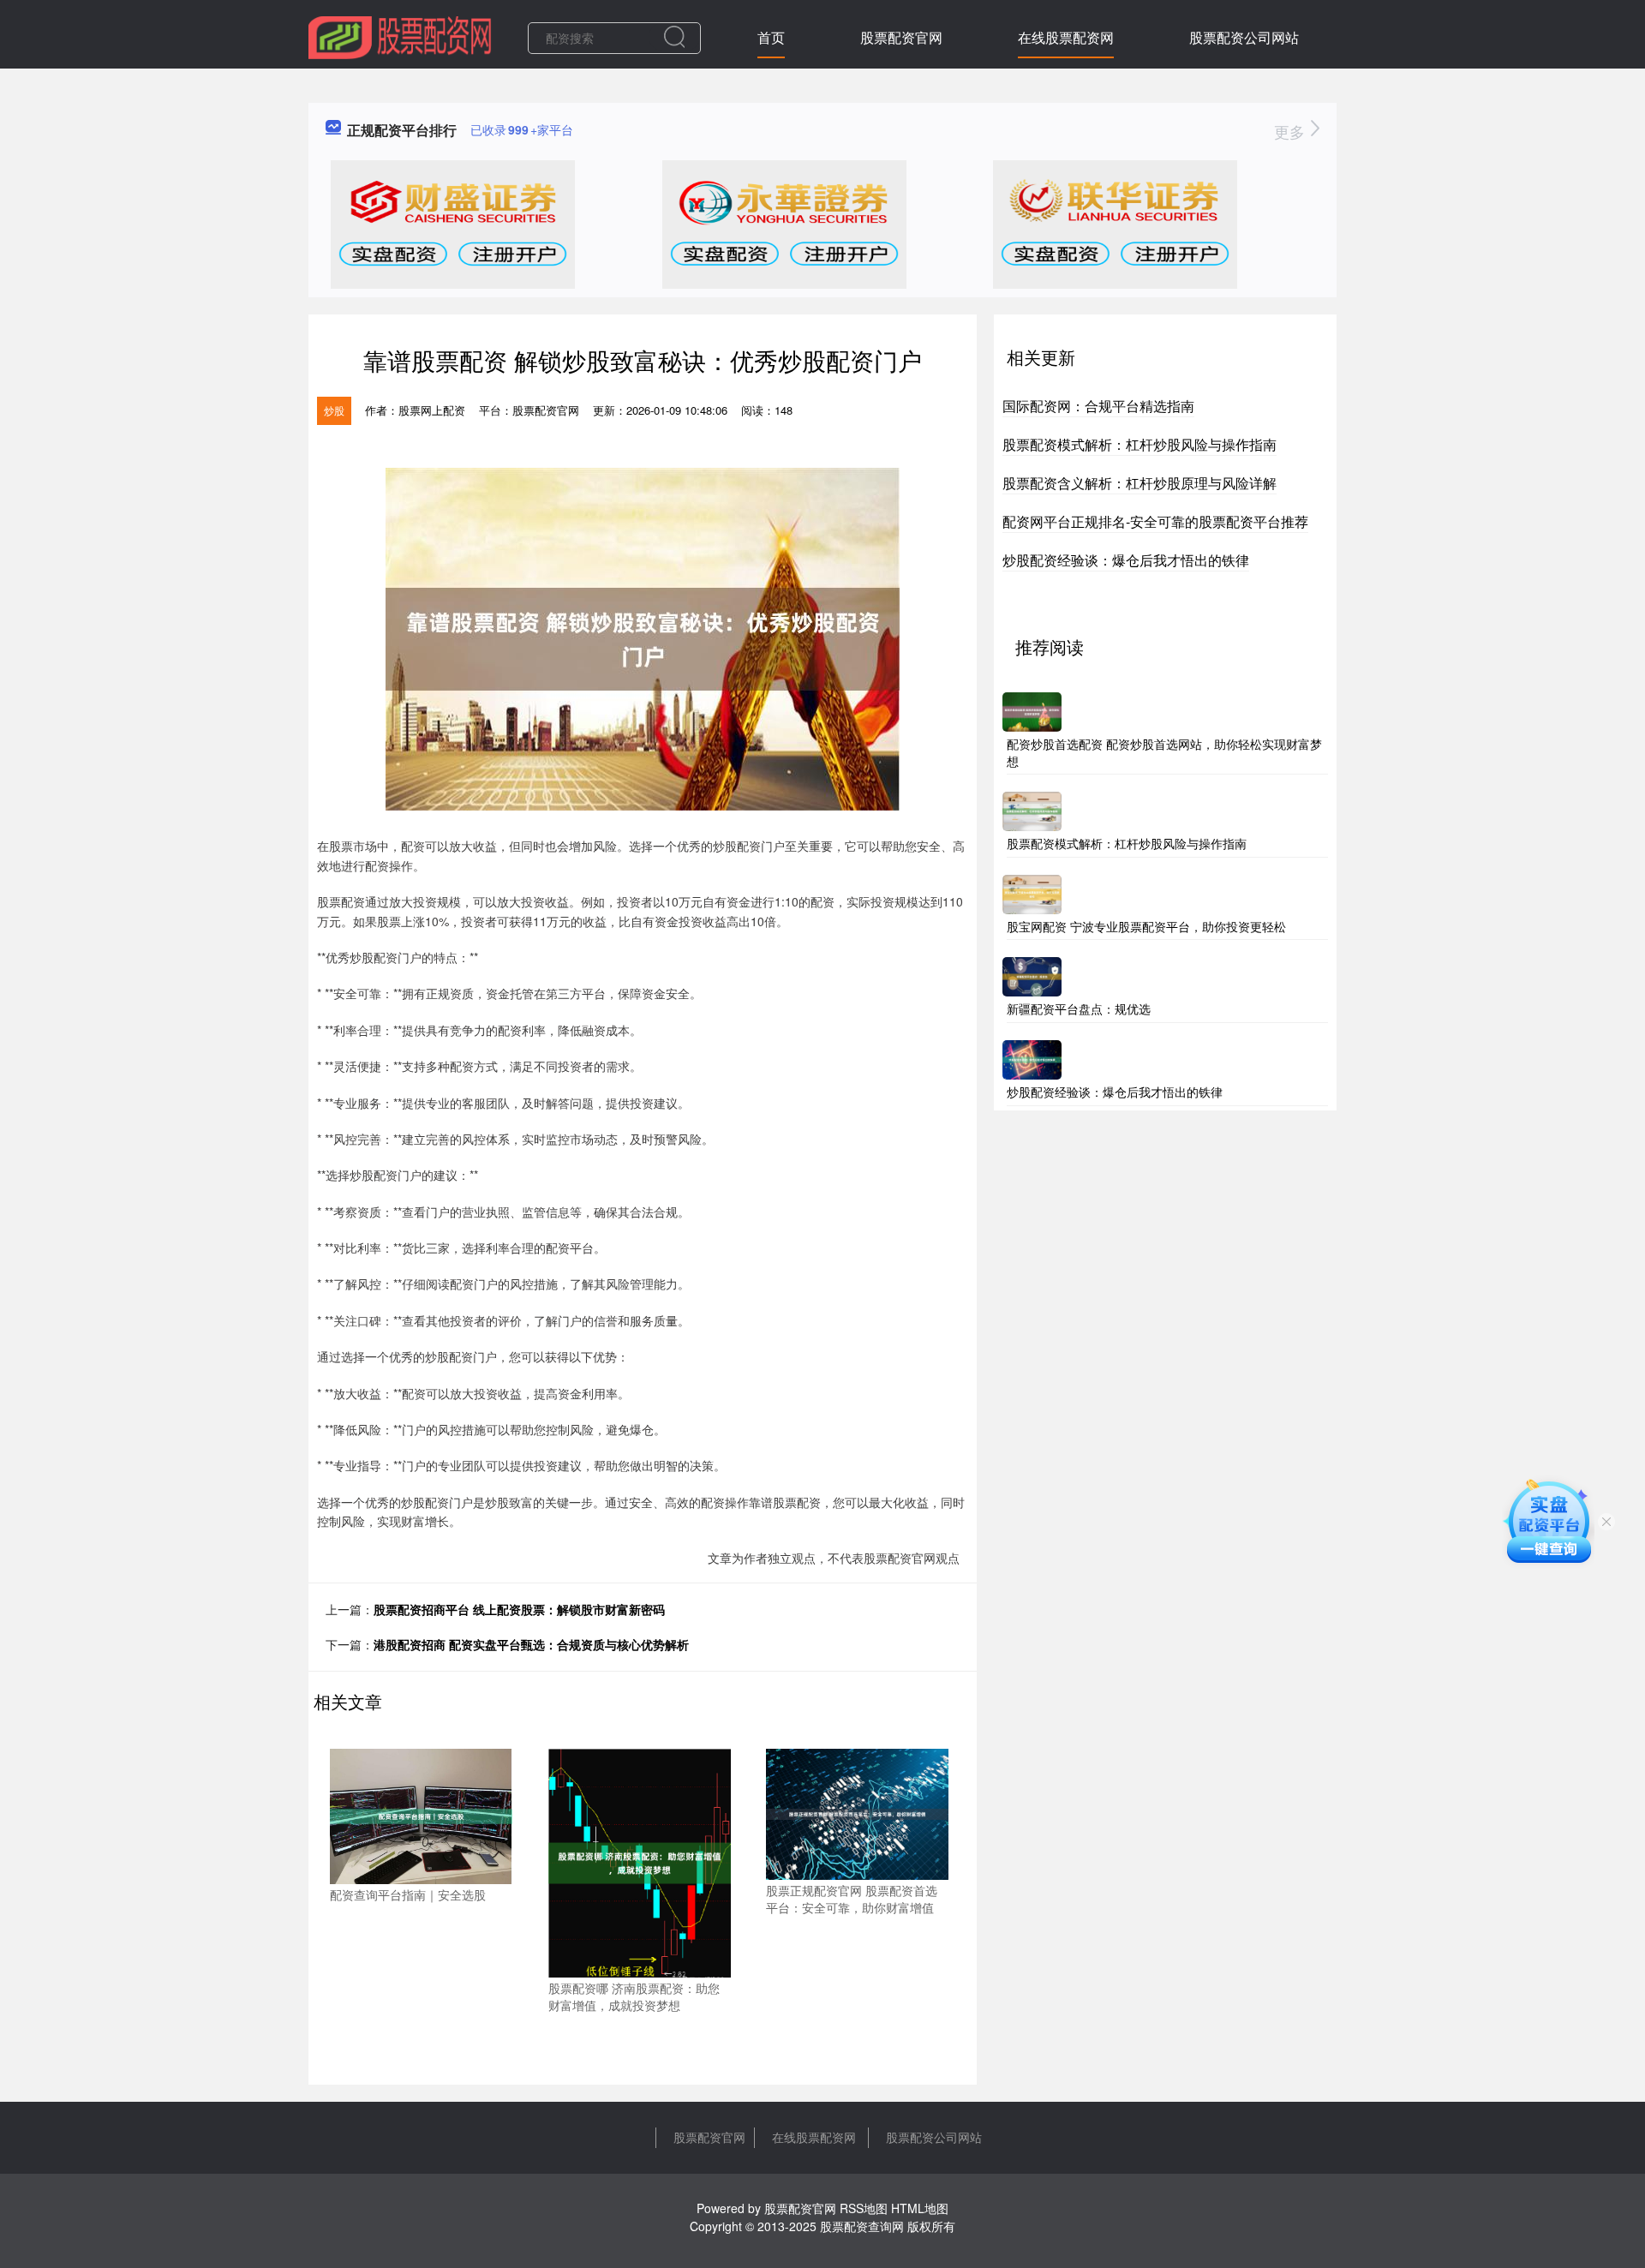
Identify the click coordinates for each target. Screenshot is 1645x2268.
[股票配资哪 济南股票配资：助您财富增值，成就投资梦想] (640, 1861)
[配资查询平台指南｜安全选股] (421, 1815)
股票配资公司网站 (1244, 37)
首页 (771, 37)
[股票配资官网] (400, 36)
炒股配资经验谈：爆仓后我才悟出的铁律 (1126, 560)
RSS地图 (864, 2208)
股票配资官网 (901, 37)
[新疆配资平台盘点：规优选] (1032, 975)
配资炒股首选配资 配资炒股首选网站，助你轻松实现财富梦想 (1164, 752)
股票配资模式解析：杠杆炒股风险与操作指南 (1140, 444)
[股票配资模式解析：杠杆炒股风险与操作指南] (1032, 810)
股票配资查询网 (862, 2226)
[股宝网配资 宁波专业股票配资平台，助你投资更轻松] (1032, 892)
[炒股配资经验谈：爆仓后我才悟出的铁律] (1032, 1058)
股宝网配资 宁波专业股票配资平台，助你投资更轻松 (1146, 926)
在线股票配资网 (1066, 37)
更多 (1292, 131)
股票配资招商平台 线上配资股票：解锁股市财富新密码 (519, 1609)
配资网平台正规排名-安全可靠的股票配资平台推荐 (1155, 521)
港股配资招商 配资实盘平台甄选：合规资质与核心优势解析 (531, 1644)
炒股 (334, 410)
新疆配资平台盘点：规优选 (1079, 1008)
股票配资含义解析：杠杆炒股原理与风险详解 (1140, 483)
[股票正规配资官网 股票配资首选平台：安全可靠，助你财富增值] (857, 1812)
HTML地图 (920, 2208)
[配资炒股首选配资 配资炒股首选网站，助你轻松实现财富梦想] (1032, 710)
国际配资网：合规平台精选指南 (1098, 406)
